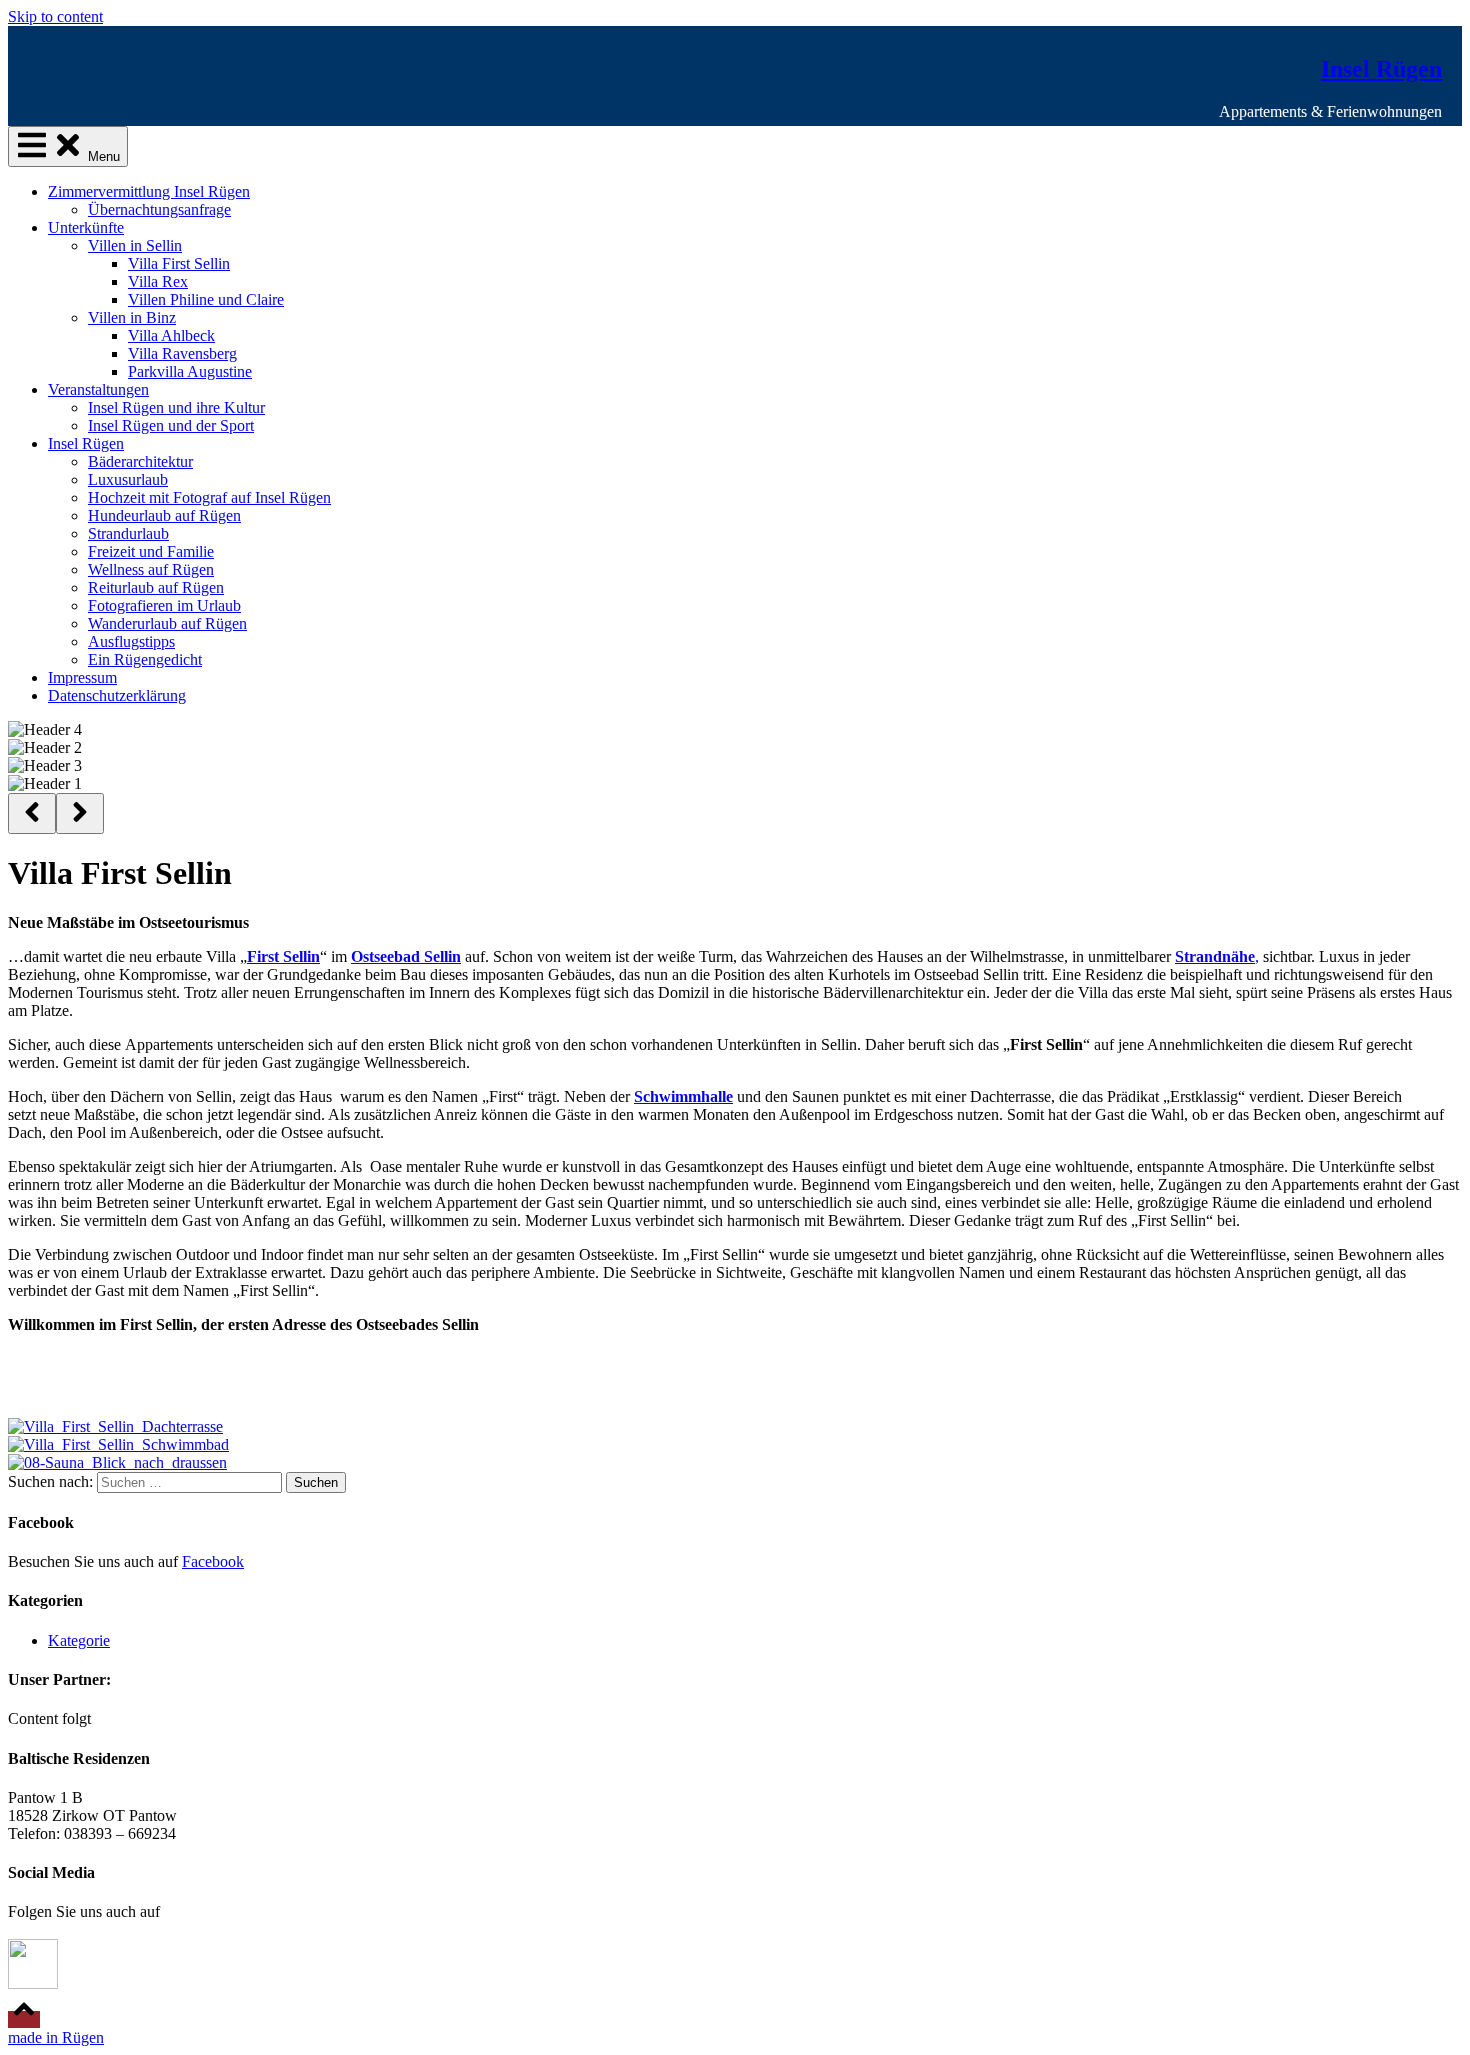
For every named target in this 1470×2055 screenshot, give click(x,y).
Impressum (82, 677)
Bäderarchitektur (140, 461)
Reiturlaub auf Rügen (156, 587)
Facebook (213, 1561)
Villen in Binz (132, 317)
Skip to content (55, 16)
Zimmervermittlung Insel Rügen (149, 191)
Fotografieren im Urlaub (164, 605)
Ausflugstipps (131, 641)
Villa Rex (158, 281)
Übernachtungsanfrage (159, 209)
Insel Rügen (1381, 69)
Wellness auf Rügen (151, 569)
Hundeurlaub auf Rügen (164, 515)
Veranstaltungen (98, 389)
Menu (102, 156)
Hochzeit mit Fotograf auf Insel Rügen (209, 497)
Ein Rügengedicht (145, 659)
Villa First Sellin (179, 263)
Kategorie (79, 1640)
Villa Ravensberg (182, 353)
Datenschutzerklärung (117, 695)
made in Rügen (56, 2037)
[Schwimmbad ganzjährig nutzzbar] (118, 1444)
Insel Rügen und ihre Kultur (176, 407)
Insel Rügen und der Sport (171, 425)
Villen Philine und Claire (206, 299)
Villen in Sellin (135, 245)
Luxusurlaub (128, 479)
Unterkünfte (86, 227)
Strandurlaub (128, 533)
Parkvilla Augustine (190, 371)
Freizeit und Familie (151, 551)
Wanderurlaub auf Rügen (167, 623)
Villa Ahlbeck (171, 335)
